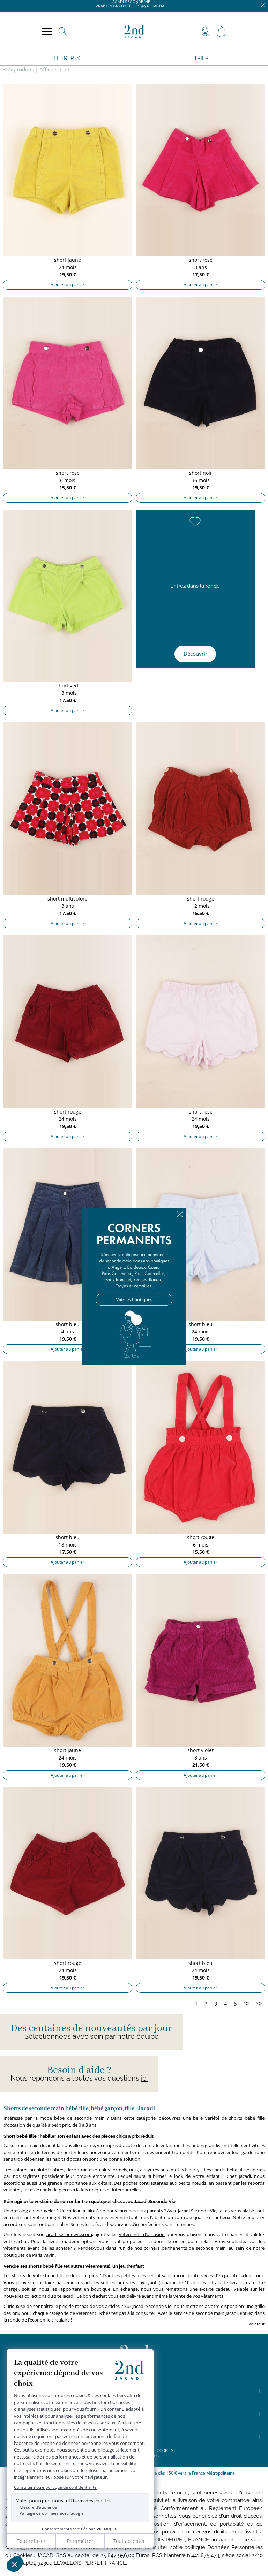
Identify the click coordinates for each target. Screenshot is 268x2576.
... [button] (254, 2324)
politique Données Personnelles (224, 2547)
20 (259, 2003)
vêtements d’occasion (142, 2234)
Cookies (165, 2451)
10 (246, 2003)
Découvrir (195, 654)
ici (144, 2078)
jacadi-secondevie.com (69, 2234)
